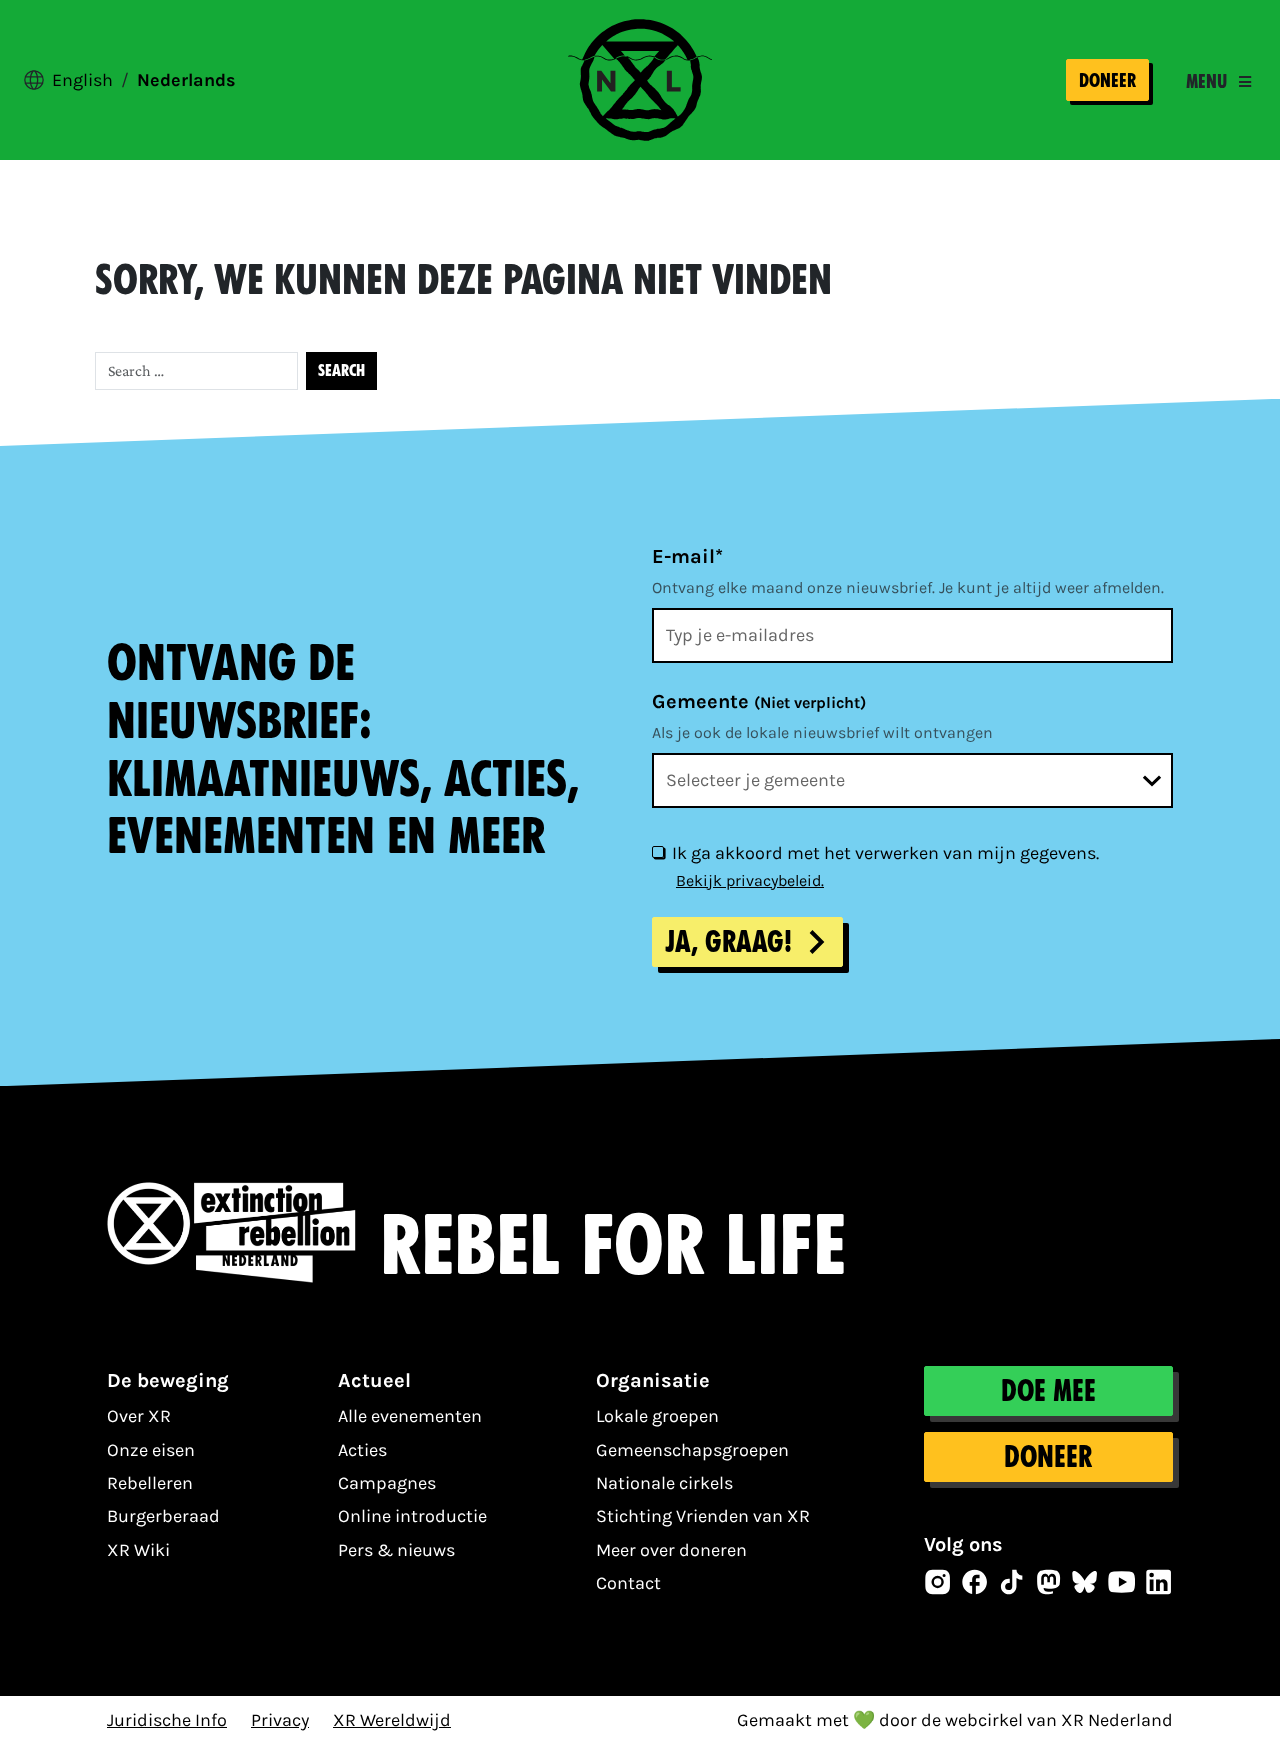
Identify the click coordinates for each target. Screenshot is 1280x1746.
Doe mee (1048, 1391)
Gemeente (759, 701)
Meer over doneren (671, 1550)
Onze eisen (151, 1450)
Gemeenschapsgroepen (692, 1450)
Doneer (1107, 80)
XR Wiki (138, 1550)
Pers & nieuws (396, 1550)
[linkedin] (1159, 1582)
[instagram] (938, 1582)
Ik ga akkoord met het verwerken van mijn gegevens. (885, 853)
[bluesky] (1085, 1582)
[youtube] (1122, 1582)
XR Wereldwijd (392, 1720)
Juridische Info (167, 1720)
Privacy (280, 1720)
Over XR (139, 1416)
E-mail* (687, 556)
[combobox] (912, 780)
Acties (362, 1450)
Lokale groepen (657, 1416)
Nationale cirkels (664, 1483)
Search (341, 370)
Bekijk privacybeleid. (750, 880)
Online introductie (412, 1516)
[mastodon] (1049, 1582)
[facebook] (975, 1582)
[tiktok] (1012, 1582)
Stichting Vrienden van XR (703, 1516)
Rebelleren (150, 1483)
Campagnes (387, 1483)
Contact (628, 1583)
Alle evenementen (410, 1416)
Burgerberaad (163, 1516)
